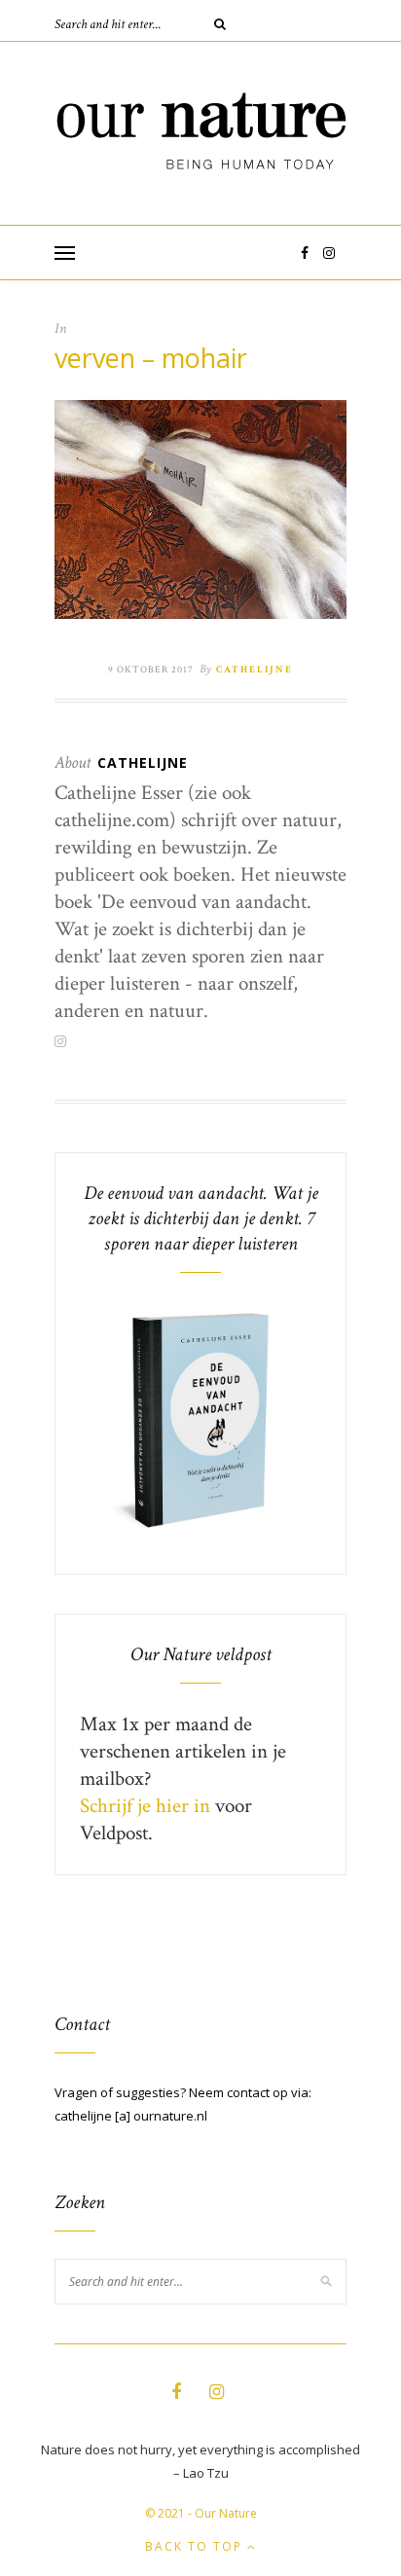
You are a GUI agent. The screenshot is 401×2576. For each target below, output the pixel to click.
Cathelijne (255, 670)
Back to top (196, 2546)
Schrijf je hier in (145, 1806)
